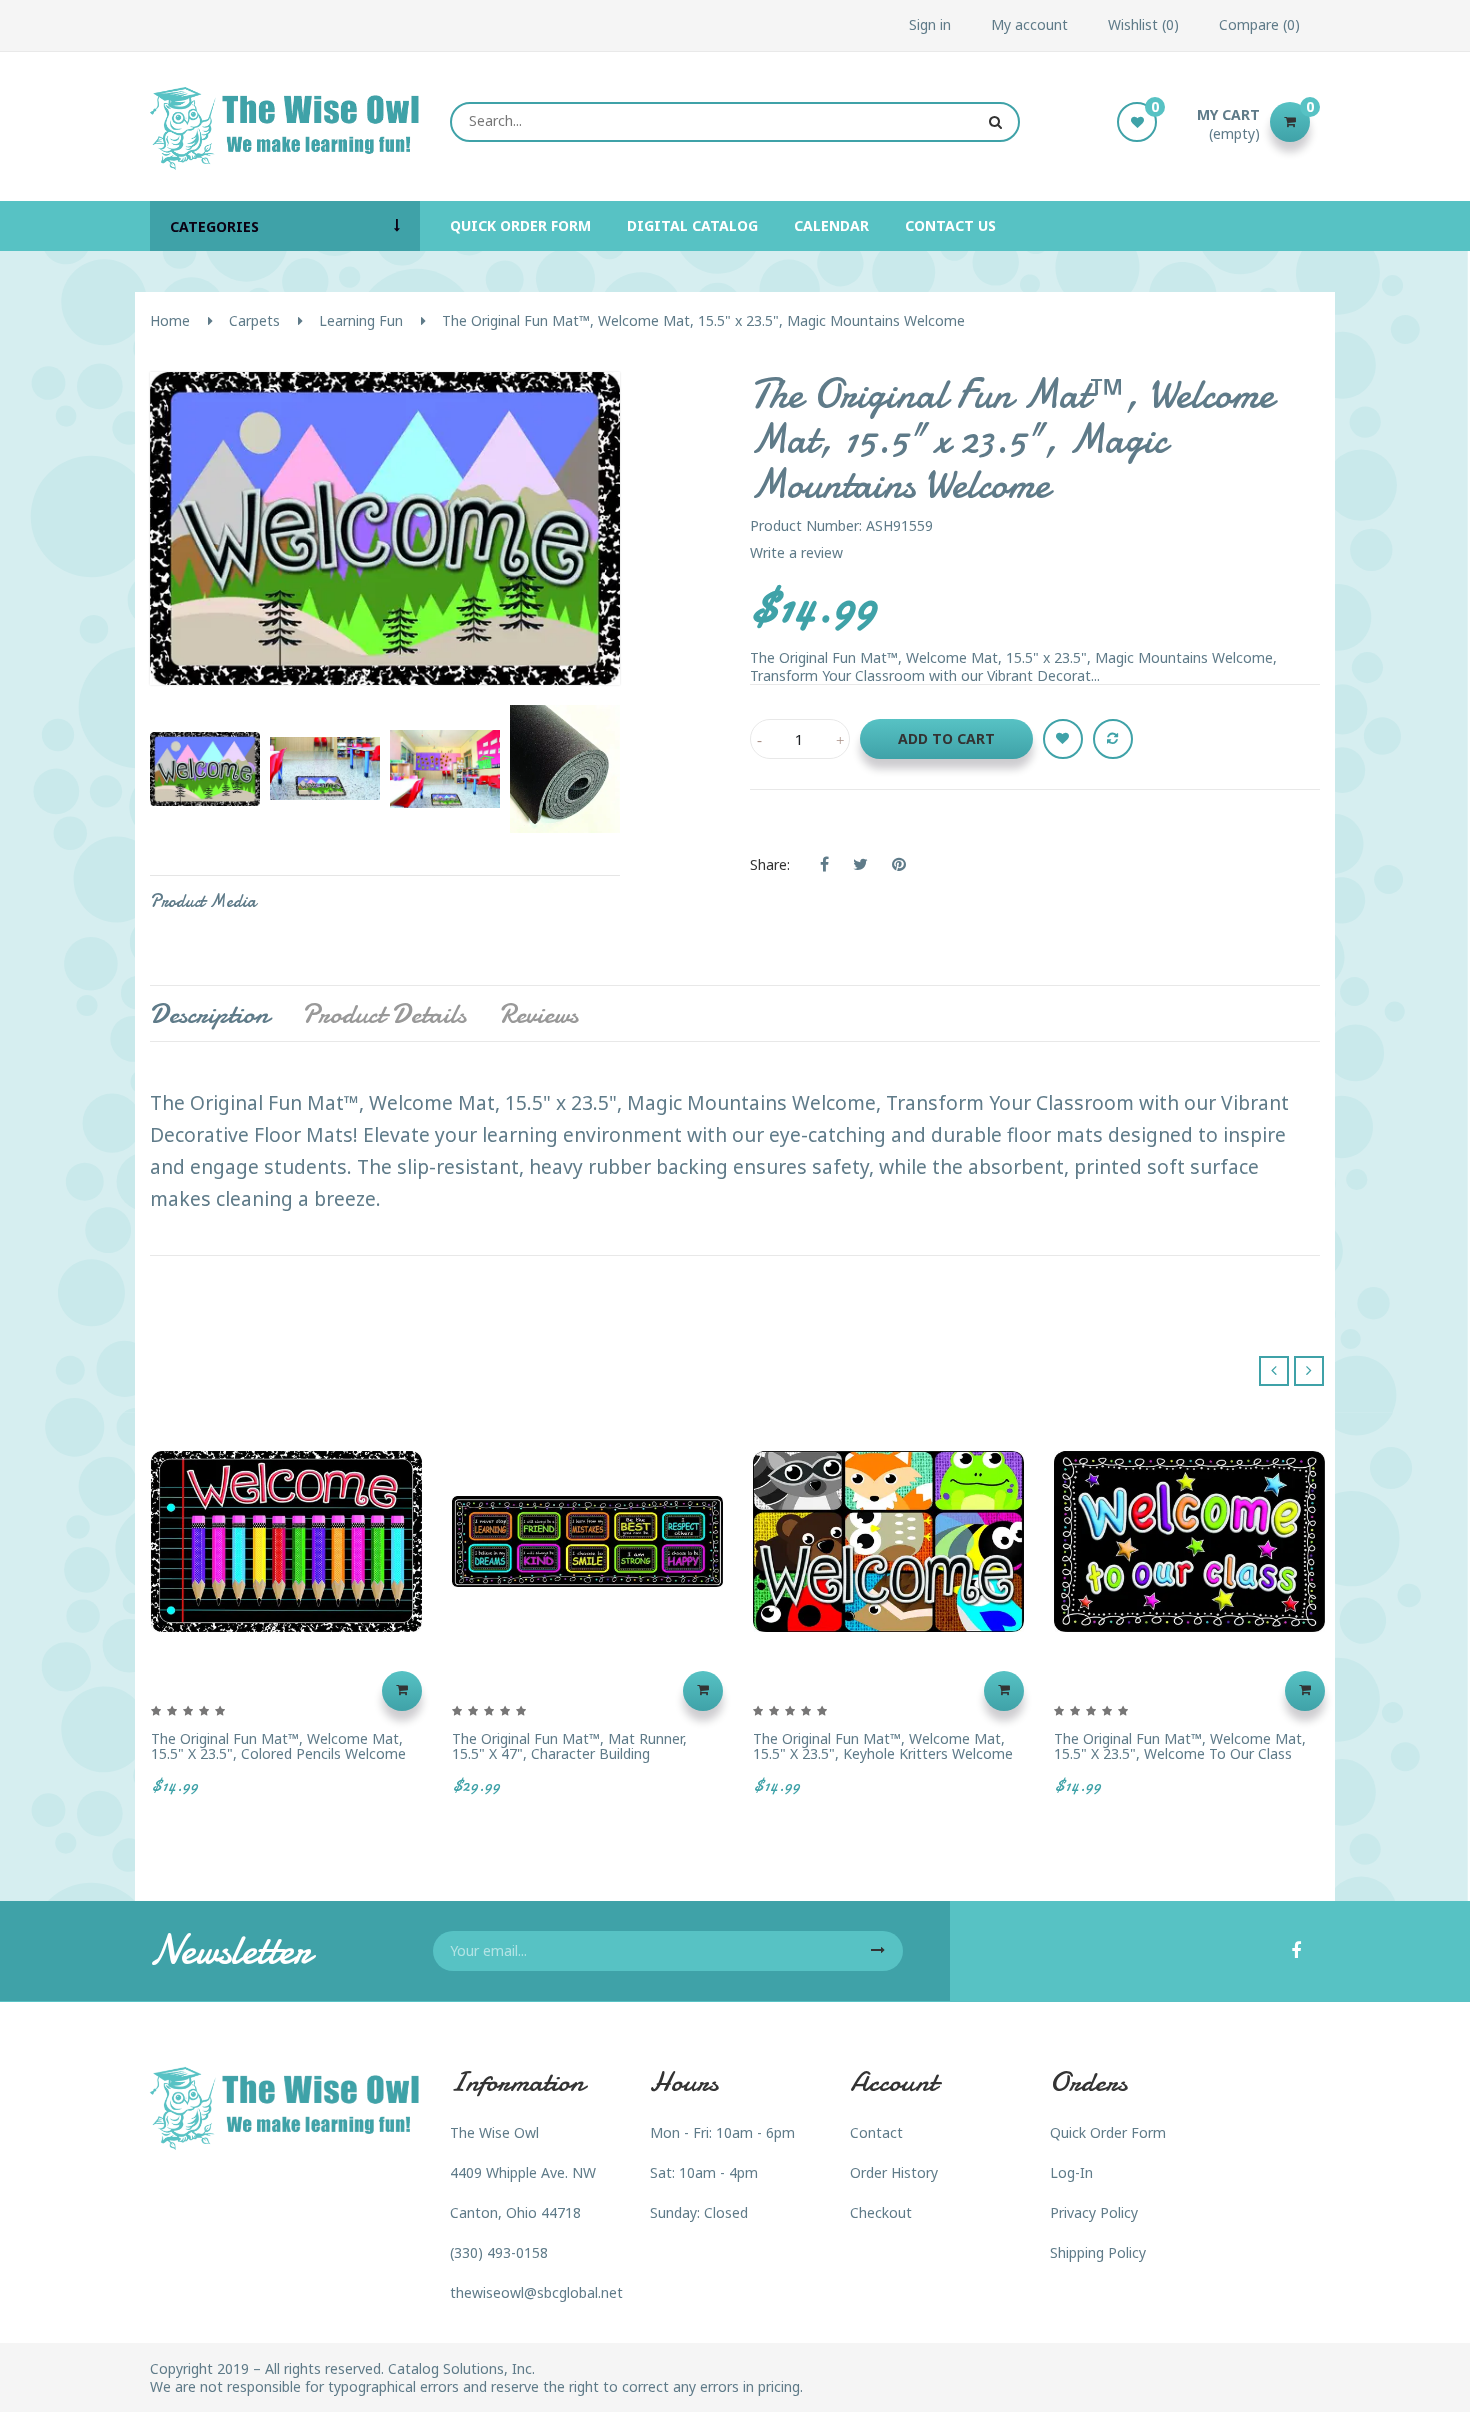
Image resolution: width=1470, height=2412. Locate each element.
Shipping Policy (1098, 2252)
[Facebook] (1296, 1952)
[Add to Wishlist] (1063, 739)
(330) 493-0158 (499, 2252)
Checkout (881, 2212)
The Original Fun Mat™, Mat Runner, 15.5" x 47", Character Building (569, 1746)
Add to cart (946, 738)
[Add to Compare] (1113, 739)
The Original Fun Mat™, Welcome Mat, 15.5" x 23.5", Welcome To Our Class (1180, 1746)
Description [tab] (209, 1014)
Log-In (1071, 2172)
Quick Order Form (1108, 2132)
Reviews (538, 1014)
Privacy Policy (1094, 2212)
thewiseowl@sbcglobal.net (536, 2292)
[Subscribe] (878, 1951)
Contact (876, 2132)
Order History (894, 2172)
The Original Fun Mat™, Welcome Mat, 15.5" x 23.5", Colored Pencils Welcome (278, 1746)
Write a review (796, 552)
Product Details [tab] (384, 1014)
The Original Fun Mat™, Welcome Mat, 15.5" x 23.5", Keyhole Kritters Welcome (883, 1746)
